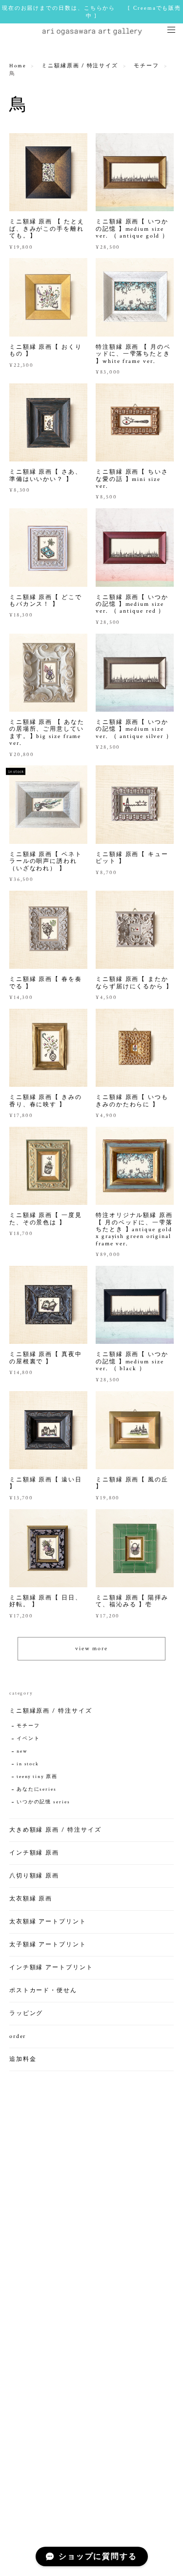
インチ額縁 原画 (34, 1853)
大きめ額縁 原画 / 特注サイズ (55, 1830)
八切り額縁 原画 (34, 1876)
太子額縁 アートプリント (48, 1945)
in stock (28, 1764)
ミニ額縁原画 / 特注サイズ (80, 66)
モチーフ (146, 66)
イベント (28, 1739)
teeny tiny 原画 (37, 1777)
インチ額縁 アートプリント (51, 1967)
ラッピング (26, 2013)
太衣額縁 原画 (31, 1899)
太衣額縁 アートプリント (48, 1922)
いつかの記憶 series (43, 1802)
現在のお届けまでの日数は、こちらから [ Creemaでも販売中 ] (91, 12)
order (18, 2036)
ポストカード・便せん (43, 1990)
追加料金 (23, 2059)
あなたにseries (37, 1789)
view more (91, 1648)
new (22, 1751)
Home (18, 66)
